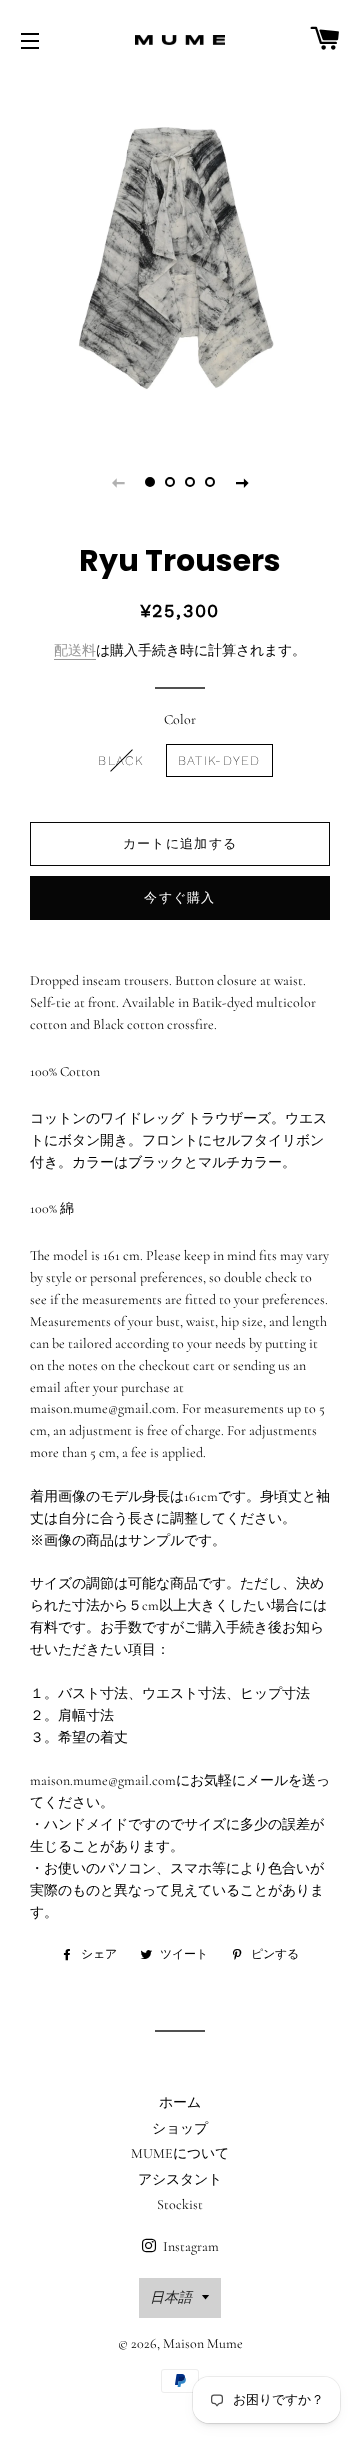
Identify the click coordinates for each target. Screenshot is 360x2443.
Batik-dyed (219, 760)
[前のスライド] (118, 482)
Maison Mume (203, 2343)
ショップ (180, 2128)
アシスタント (180, 2179)
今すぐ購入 (180, 897)
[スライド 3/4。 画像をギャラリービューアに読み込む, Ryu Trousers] (190, 482)
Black (121, 760)
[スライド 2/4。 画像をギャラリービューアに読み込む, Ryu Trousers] (170, 482)
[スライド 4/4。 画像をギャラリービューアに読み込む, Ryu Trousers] (210, 482)
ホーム (180, 2102)
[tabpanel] (180, 255)
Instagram (189, 2246)
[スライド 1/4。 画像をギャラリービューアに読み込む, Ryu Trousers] (150, 482)
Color (180, 719)
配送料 (75, 650)
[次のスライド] (242, 482)
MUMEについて (180, 2153)
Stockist (180, 2204)
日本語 (171, 2297)
